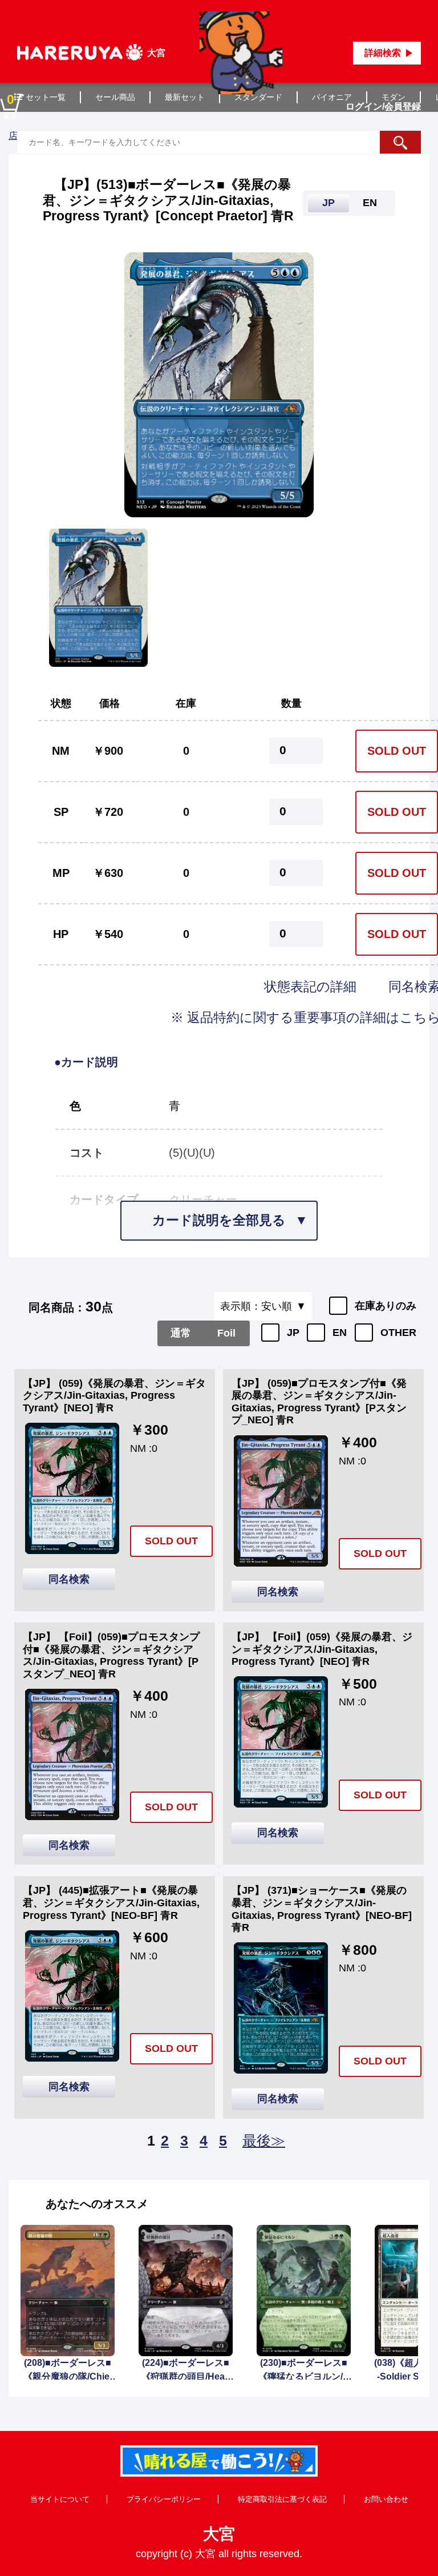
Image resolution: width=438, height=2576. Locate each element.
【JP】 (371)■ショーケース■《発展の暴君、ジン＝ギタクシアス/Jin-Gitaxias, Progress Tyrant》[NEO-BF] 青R (322, 1909)
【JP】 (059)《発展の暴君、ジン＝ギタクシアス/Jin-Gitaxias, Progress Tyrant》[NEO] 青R (114, 1396)
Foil (226, 1333)
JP (293, 1333)
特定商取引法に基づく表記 (282, 2499)
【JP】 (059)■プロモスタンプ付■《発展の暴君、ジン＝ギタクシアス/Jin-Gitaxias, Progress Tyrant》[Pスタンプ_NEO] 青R (319, 1402)
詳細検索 (383, 53)
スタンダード (258, 97)
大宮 (219, 2534)
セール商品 (115, 97)
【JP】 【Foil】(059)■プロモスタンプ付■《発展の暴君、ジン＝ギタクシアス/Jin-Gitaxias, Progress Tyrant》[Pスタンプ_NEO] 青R (111, 1655)
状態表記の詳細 (312, 987)
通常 (181, 1333)
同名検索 (69, 1579)
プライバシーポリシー (164, 2499)
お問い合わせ (386, 2499)
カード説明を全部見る (219, 1220)
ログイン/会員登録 (383, 106)
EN (340, 1333)
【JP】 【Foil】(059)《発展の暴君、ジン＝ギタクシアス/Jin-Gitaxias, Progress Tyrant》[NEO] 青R (322, 1649)
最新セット (185, 97)
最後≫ (264, 2140)
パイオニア (332, 97)
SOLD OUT (397, 751)
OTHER (398, 1333)
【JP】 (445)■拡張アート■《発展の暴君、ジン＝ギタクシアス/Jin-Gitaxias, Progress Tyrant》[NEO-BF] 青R (111, 1903)
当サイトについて (60, 2499)
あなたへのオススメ (97, 2204)
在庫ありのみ (386, 1306)
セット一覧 (46, 97)
